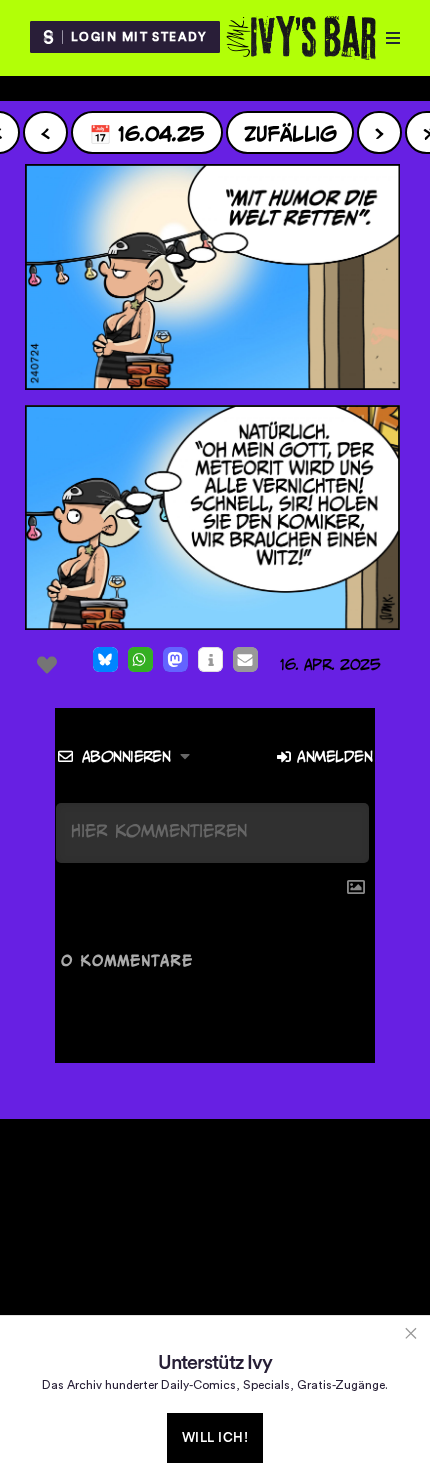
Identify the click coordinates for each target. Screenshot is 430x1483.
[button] (105, 659)
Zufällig (290, 132)
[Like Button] (47, 665)
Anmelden (332, 756)
